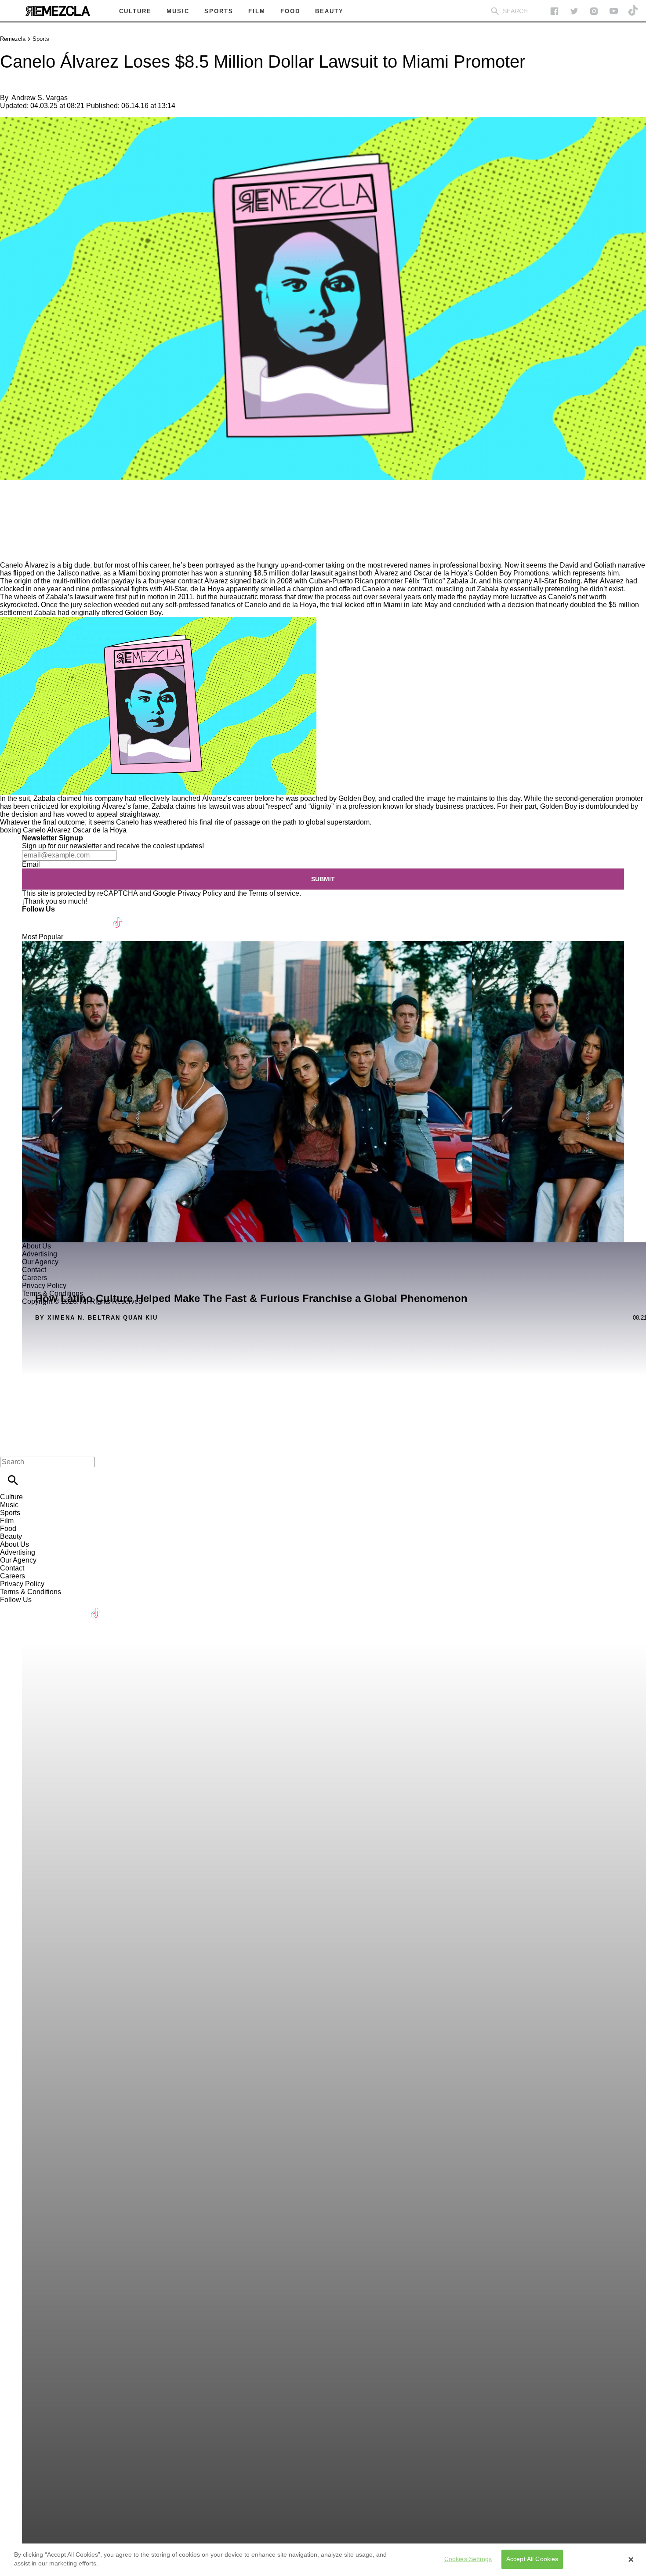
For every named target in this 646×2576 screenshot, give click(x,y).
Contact (12, 1568)
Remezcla (13, 39)
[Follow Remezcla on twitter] (574, 11)
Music (9, 1505)
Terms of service (274, 893)
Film (7, 1521)
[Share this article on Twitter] (54, 506)
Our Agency (18, 1560)
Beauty (11, 1536)
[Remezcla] (58, 11)
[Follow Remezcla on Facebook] (554, 11)
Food (8, 1529)
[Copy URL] (21, 532)
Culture (11, 1497)
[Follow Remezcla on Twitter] (54, 917)
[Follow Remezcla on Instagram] (594, 11)
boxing (11, 830)
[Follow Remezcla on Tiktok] (118, 917)
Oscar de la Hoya (100, 830)
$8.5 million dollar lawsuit (293, 573)
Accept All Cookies (532, 2559)
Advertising (18, 1552)
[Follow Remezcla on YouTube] (614, 11)
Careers (13, 1576)
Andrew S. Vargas (40, 98)
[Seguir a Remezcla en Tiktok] (633, 11)
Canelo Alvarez (47, 830)
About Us (15, 1544)
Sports (41, 39)
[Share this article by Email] (74, 506)
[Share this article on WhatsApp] (11, 506)
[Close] (631, 2560)
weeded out (132, 605)
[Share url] (10, 552)
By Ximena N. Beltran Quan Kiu (96, 1318)
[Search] (495, 11)
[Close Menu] (10, 1447)
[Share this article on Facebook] (32, 506)
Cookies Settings (468, 2559)
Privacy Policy (200, 893)
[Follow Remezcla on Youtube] (97, 917)
